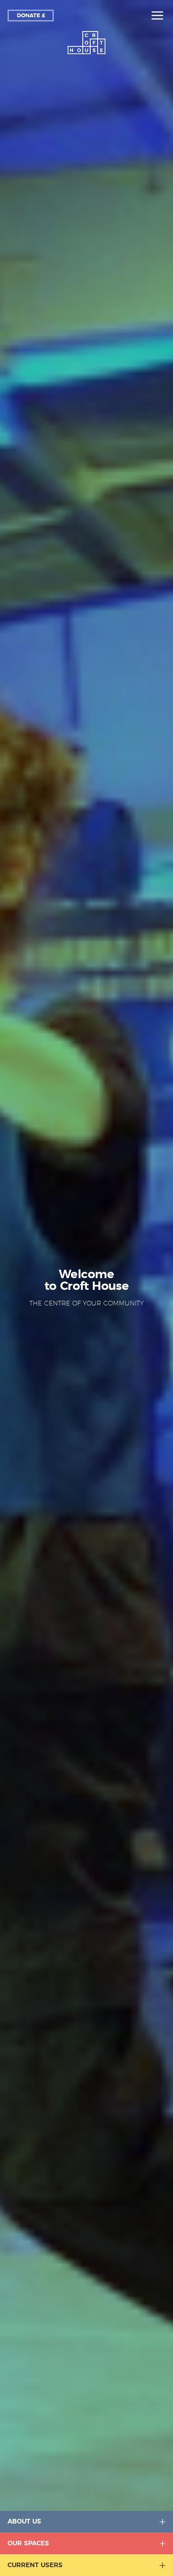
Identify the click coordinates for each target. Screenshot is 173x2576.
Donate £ (31, 16)
